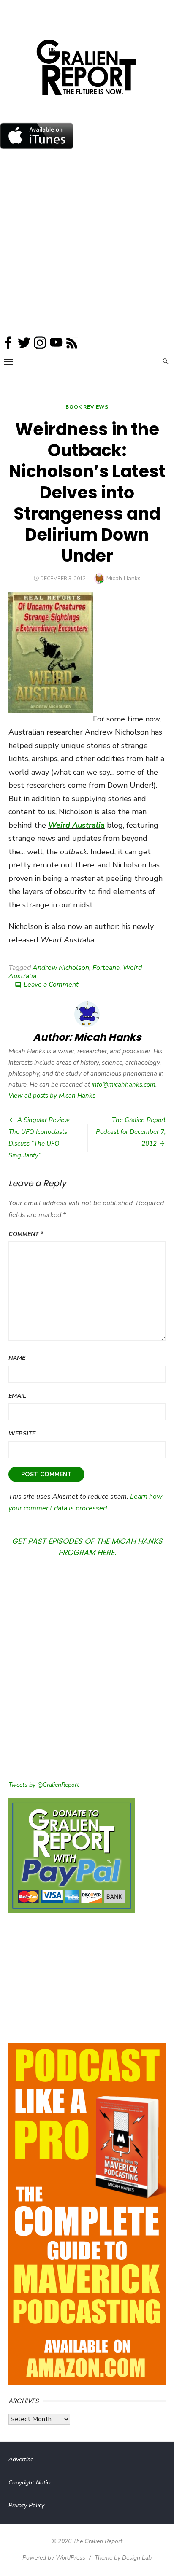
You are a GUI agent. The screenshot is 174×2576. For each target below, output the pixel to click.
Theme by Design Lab (123, 2558)
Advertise (21, 2459)
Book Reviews (87, 407)
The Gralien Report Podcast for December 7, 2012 (131, 1132)
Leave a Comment (51, 985)
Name (17, 1358)
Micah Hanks (124, 578)
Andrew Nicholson (61, 968)
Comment (26, 1234)
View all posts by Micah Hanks (52, 1096)
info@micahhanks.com (124, 1085)
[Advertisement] (87, 245)
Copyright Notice (30, 2483)
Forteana (106, 968)
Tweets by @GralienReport (44, 1785)
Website (22, 1433)
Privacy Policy (26, 2505)
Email (17, 1396)
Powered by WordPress (54, 2558)
